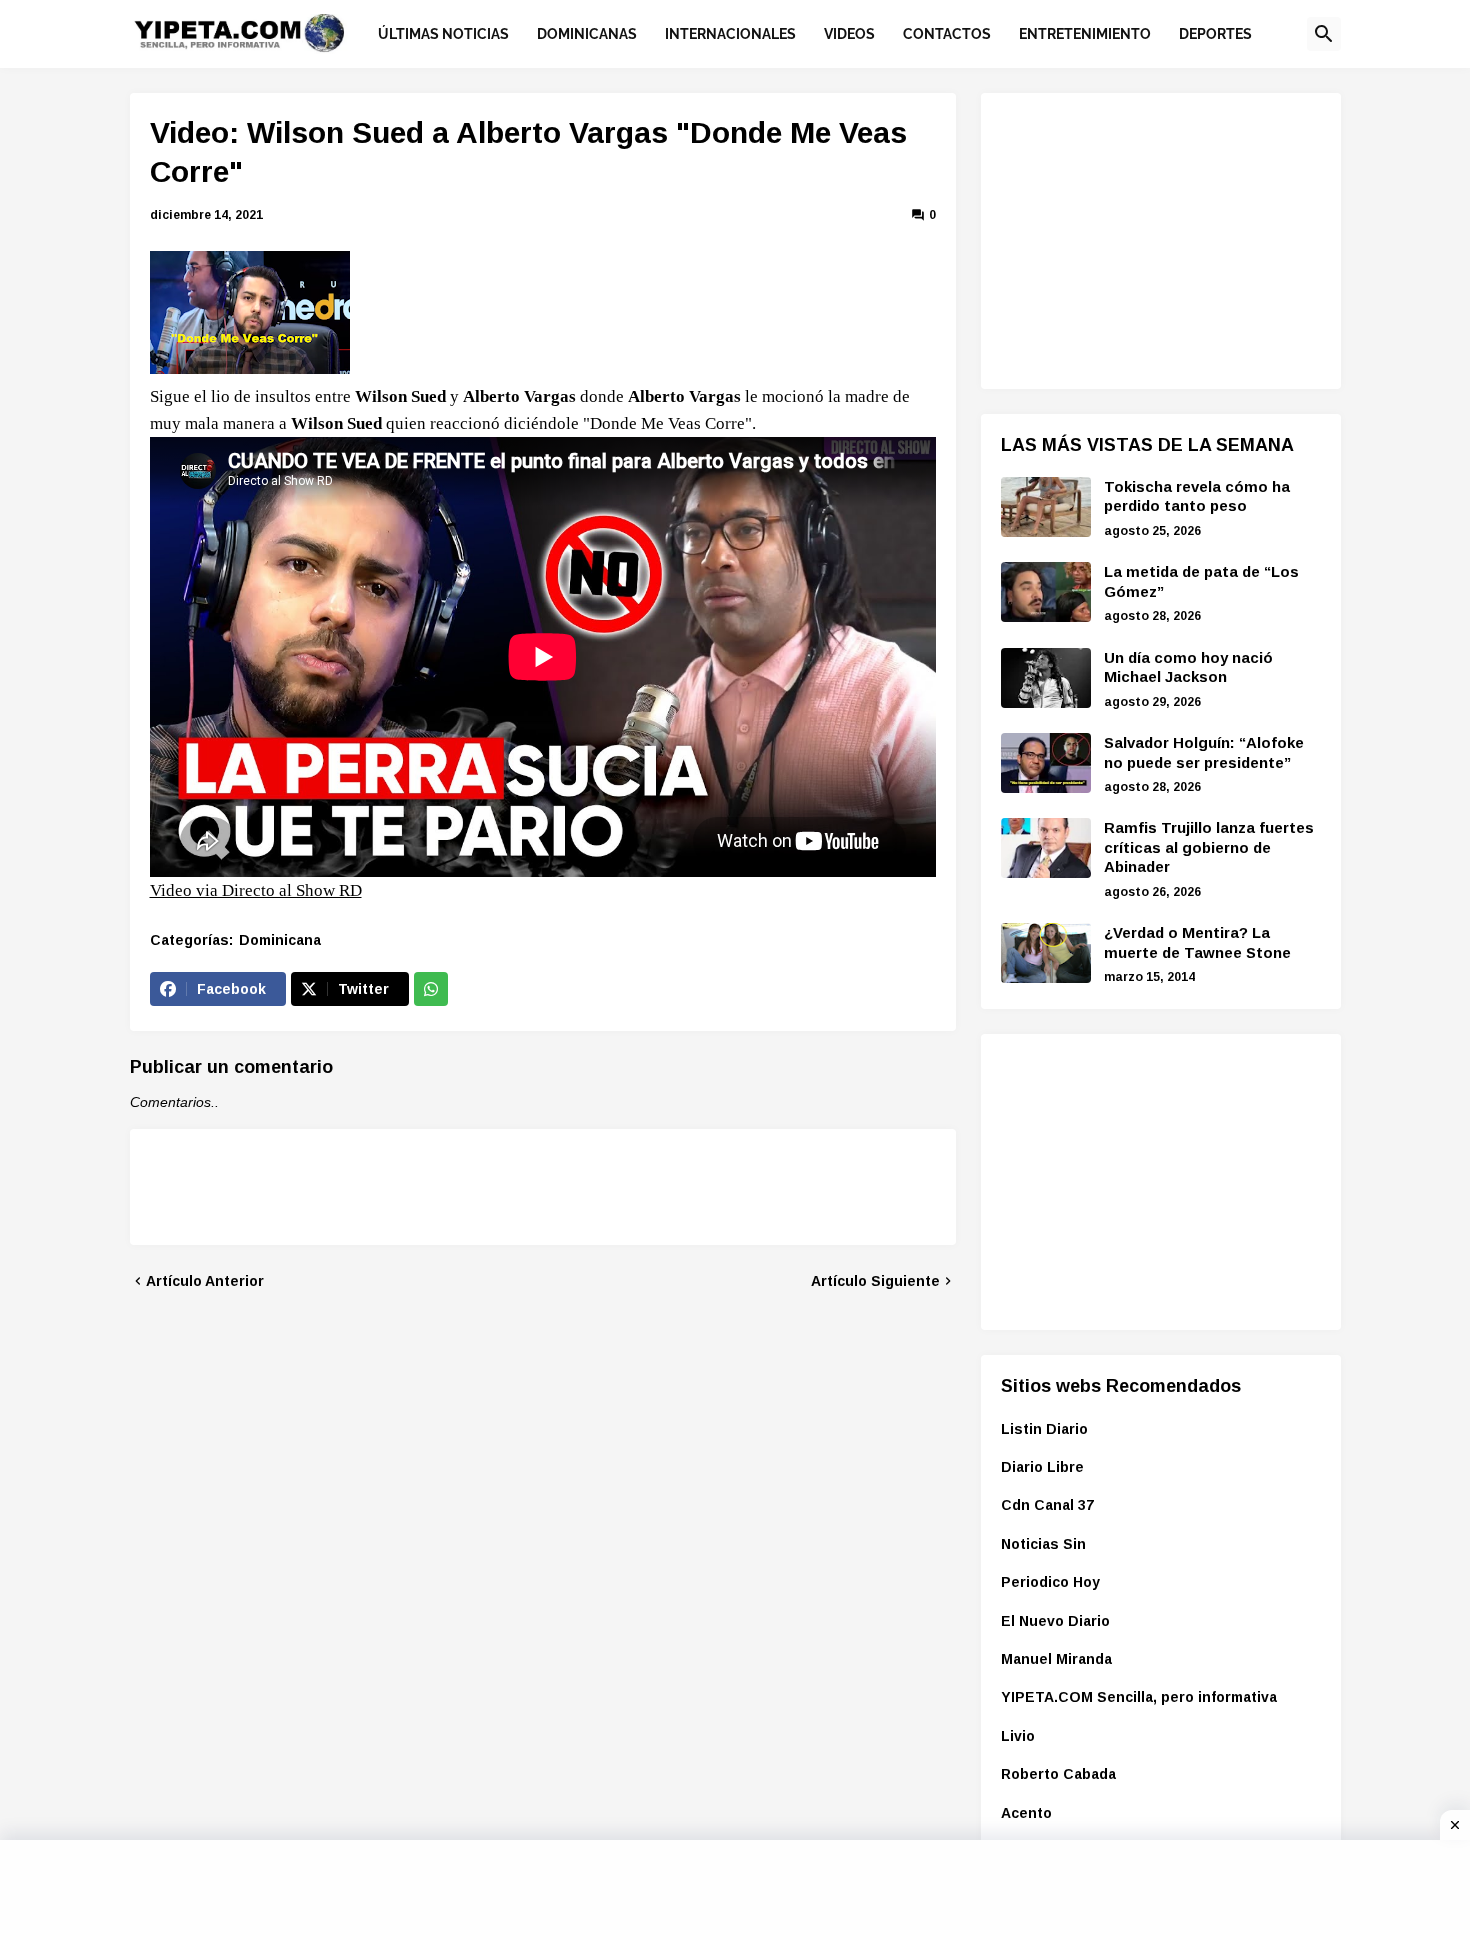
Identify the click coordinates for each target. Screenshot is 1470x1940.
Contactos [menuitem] (947, 34)
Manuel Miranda (1056, 1659)
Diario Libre (1042, 1467)
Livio (1018, 1736)
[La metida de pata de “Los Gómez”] (1046, 592)
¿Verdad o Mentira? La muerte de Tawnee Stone (1197, 942)
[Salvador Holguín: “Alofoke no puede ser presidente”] (1046, 763)
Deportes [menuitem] (1215, 34)
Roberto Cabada (1058, 1774)
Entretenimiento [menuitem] (1085, 34)
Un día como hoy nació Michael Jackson (1188, 667)
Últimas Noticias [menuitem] (443, 34)
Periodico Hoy (1050, 1582)
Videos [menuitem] (849, 34)
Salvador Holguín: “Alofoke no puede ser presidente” (1204, 752)
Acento (1026, 1813)
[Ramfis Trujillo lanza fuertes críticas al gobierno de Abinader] (1046, 848)
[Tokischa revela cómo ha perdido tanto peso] (1046, 507)
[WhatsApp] (431, 989)
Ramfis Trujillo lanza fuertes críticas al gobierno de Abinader (1209, 847)
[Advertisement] (1151, 238)
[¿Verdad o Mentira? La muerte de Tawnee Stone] (1046, 953)
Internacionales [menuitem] (730, 34)
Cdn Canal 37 (1047, 1505)
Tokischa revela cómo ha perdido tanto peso (1197, 496)
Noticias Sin (1043, 1544)
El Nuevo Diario (1055, 1621)
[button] (1324, 34)
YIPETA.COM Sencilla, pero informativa (1139, 1697)
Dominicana (280, 940)
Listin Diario (1044, 1429)
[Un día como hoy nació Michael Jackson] (1046, 678)
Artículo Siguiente (875, 1281)
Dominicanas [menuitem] (587, 34)
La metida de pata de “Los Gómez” (1201, 581)
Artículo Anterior (205, 1281)
